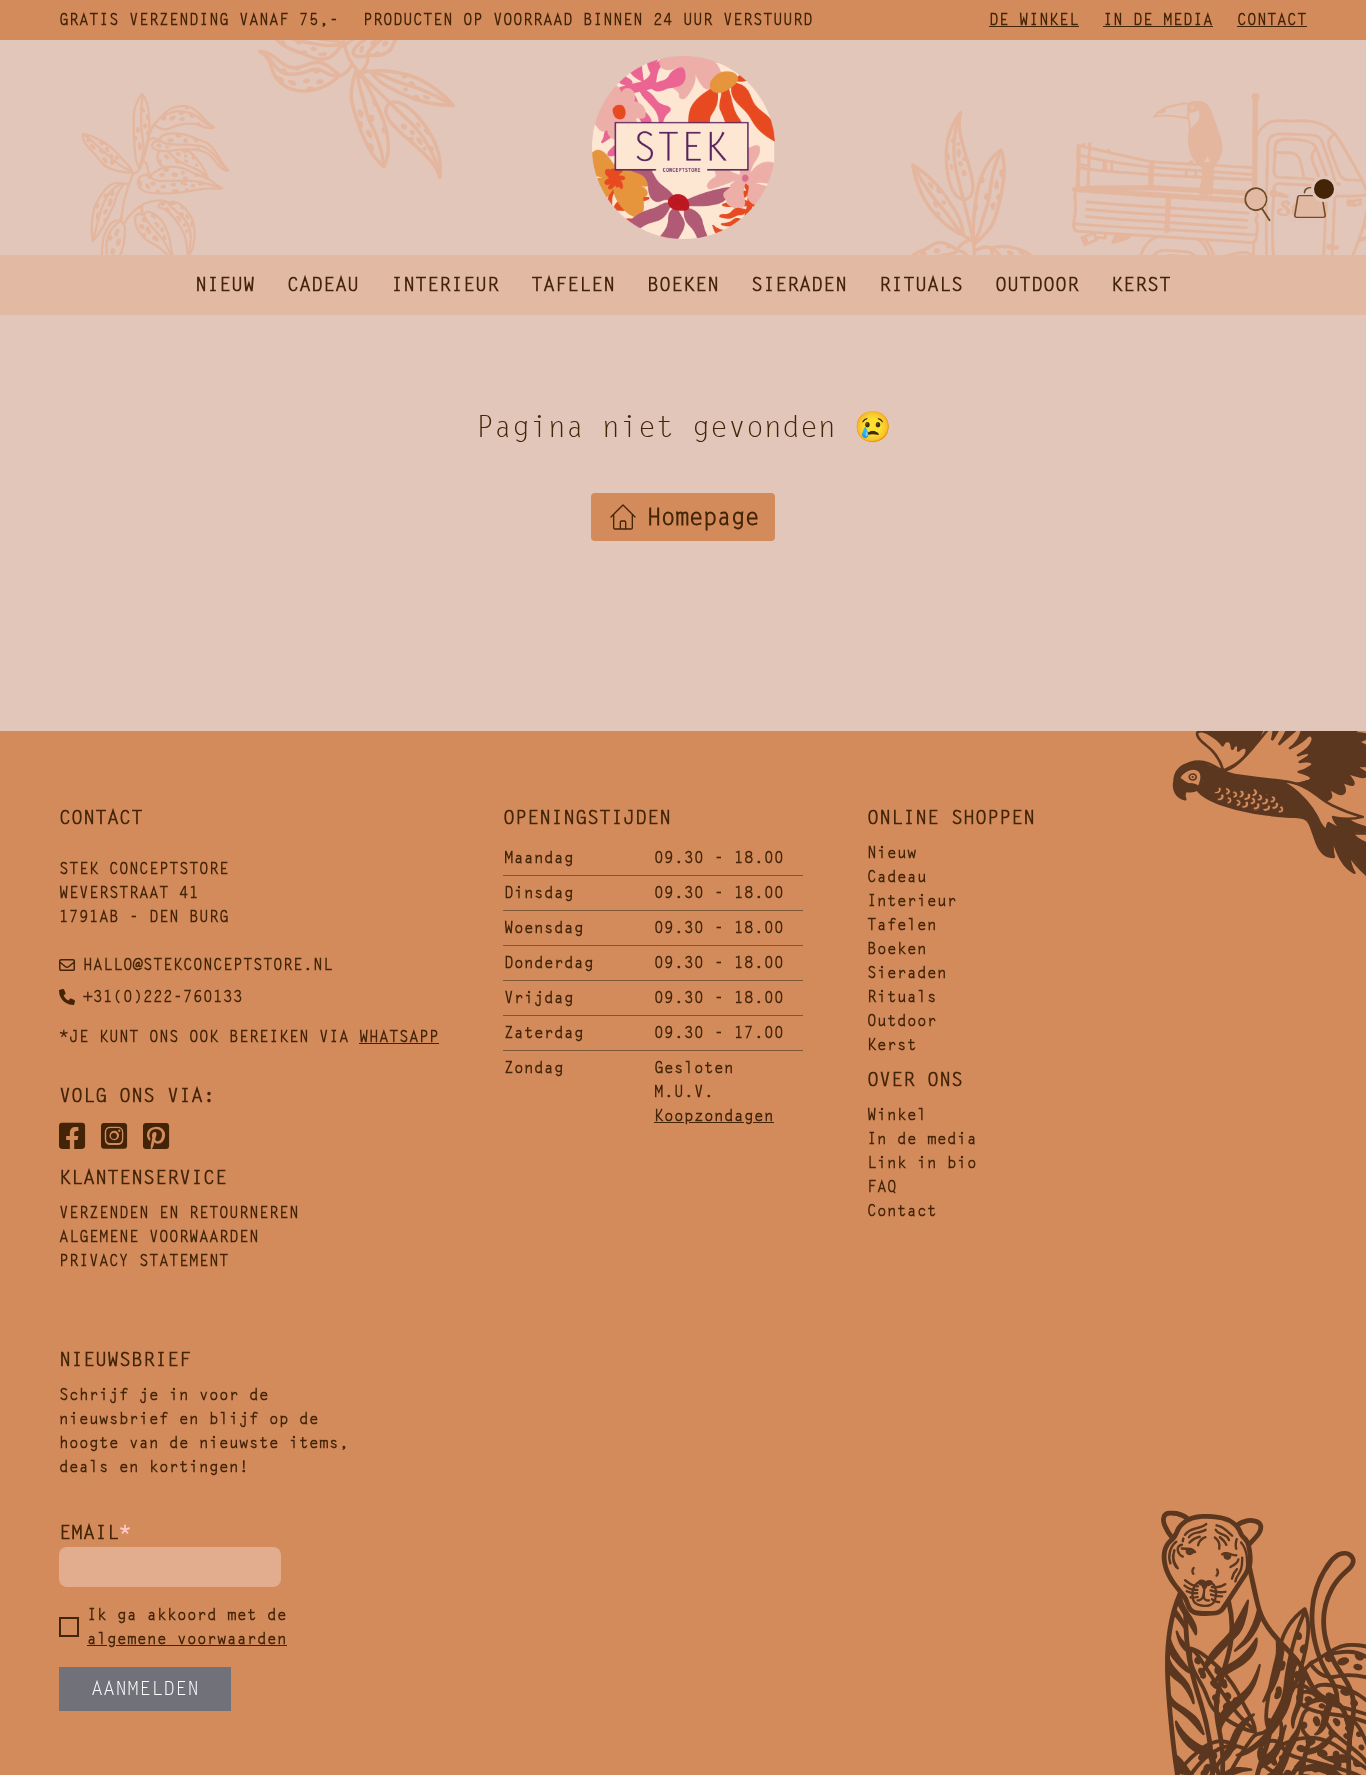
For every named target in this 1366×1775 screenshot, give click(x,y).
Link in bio (922, 1162)
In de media (1158, 19)
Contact (1272, 19)
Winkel (897, 1114)
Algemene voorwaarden (159, 1236)
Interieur (445, 284)
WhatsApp (399, 1036)
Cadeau (323, 284)
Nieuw (225, 284)
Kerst (1141, 284)
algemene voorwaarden (187, 1638)
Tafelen (573, 284)
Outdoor (1037, 284)
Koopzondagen (714, 1115)
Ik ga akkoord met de (187, 1626)
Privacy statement (144, 1260)
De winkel (1034, 19)
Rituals (921, 284)
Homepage (703, 517)
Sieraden (799, 284)
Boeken (683, 284)
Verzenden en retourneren (179, 1212)
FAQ (882, 1186)
